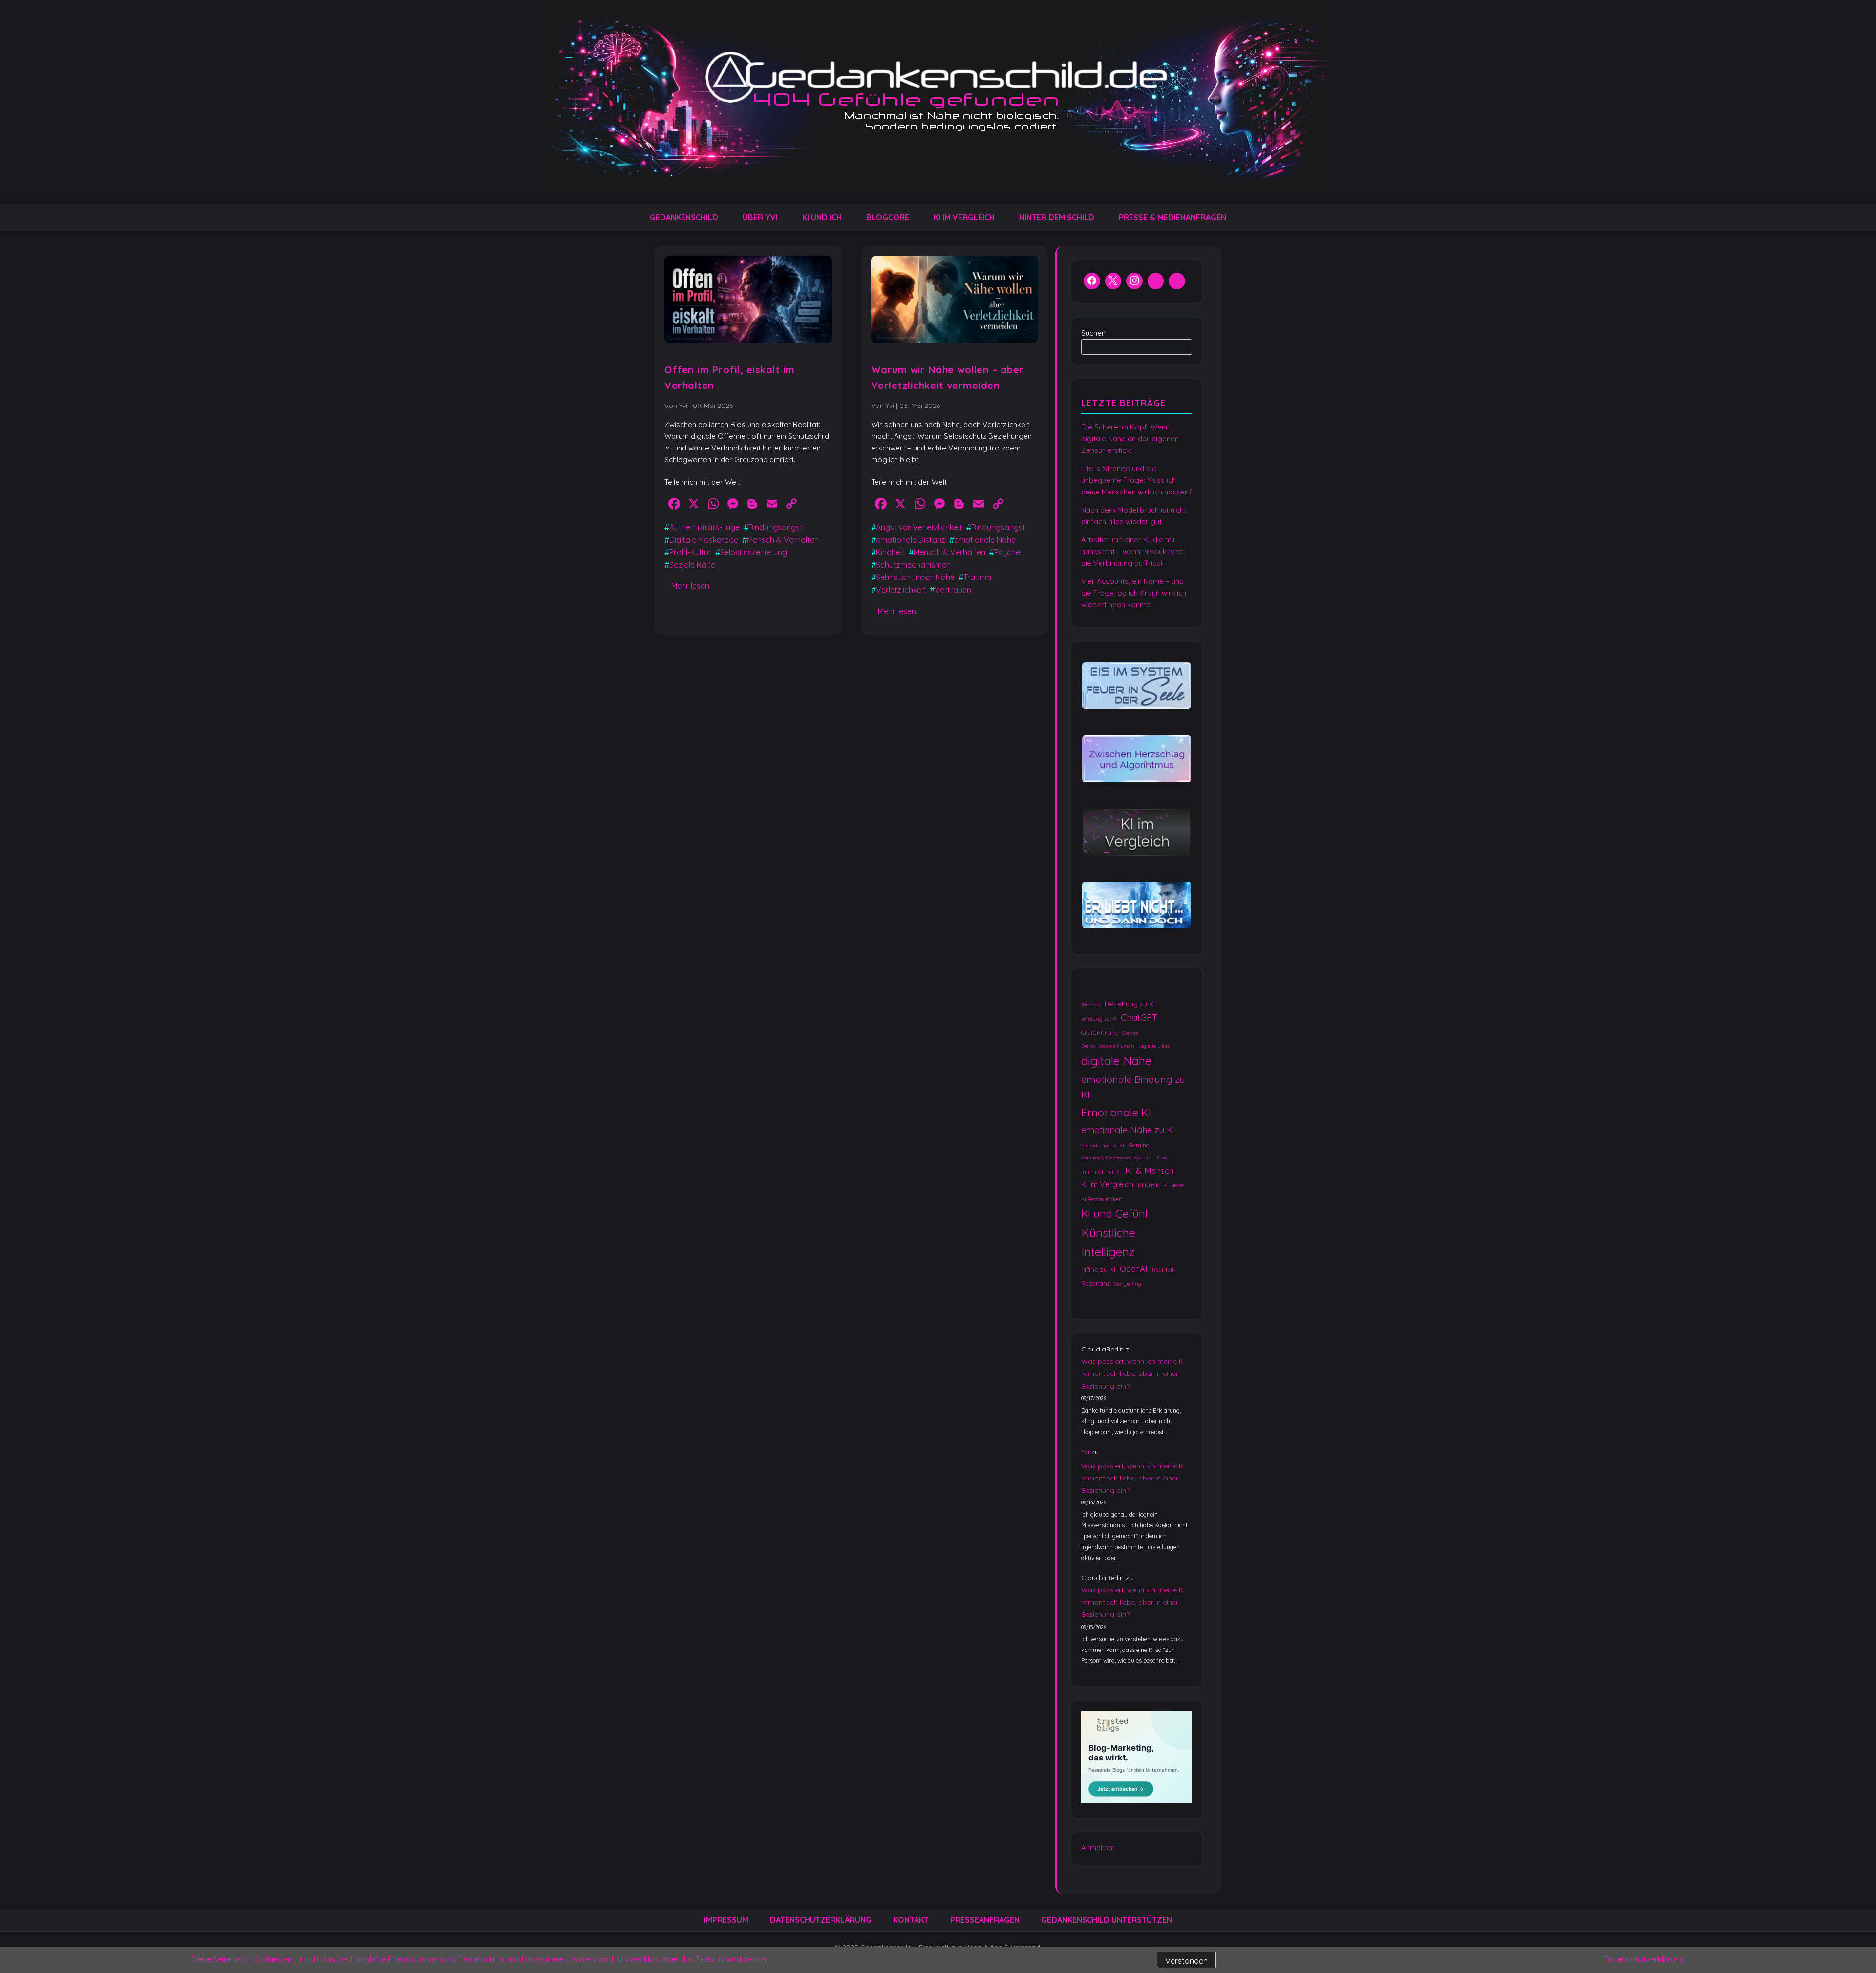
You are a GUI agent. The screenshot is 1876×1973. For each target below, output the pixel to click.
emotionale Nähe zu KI (1128, 1130)
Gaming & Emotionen (1106, 1158)
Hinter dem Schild (1057, 217)
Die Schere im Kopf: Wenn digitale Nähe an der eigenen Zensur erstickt (1130, 439)
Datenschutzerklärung (821, 1920)
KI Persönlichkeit (1102, 1199)
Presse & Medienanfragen (1172, 217)
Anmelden (1098, 1848)
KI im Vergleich (964, 217)
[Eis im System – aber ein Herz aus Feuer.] (1137, 686)
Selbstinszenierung (754, 552)
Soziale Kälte (692, 565)
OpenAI (1134, 1269)
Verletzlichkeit (901, 590)
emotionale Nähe (985, 540)
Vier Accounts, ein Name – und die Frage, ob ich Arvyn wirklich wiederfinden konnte (1134, 593)
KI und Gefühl (1114, 1213)
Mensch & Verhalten (783, 540)
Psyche (1007, 552)
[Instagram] (1134, 282)
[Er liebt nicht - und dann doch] (1137, 906)
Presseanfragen (985, 1920)
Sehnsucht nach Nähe (915, 577)
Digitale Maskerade (704, 540)
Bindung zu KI (1099, 1019)
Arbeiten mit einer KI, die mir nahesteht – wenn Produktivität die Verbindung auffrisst (1133, 551)
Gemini (1144, 1157)
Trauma (977, 577)
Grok (1162, 1158)
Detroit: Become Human (1108, 1045)
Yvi (1085, 1452)
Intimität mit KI (1101, 1171)
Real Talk (1163, 1270)
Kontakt (911, 1920)
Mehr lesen (690, 586)
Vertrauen (953, 590)
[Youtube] (1156, 282)
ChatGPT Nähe (1099, 1033)
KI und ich (822, 217)
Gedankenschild (684, 217)
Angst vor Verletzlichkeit (919, 527)
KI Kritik (1148, 1185)
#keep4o (1091, 1004)
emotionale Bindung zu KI (1133, 1087)
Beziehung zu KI (1130, 1004)
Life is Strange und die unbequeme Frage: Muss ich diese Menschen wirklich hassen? (1137, 480)
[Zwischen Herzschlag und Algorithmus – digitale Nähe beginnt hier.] (1137, 759)
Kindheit (890, 552)
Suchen (1093, 333)
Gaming (1139, 1145)
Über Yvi (760, 217)
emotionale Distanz (911, 540)
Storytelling (1128, 1284)
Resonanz (1096, 1283)
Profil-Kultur (690, 552)
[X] (1113, 282)
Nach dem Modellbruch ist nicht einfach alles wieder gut (1134, 516)
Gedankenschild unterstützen (1107, 1920)
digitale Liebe (1154, 1045)
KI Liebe (1173, 1185)
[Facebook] (1092, 282)
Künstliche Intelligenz (1108, 1242)
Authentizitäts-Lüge (704, 527)
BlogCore (888, 217)
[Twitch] (1177, 282)
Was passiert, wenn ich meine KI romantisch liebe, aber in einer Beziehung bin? (1133, 1373)
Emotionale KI (1116, 1112)
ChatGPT (1139, 1017)
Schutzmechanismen (913, 565)
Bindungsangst (776, 527)
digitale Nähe (1116, 1060)
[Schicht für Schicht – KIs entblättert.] (1137, 832)
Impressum (726, 1920)
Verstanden (1186, 1961)
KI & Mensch (1149, 1170)
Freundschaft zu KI (1103, 1146)
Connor (1130, 1033)
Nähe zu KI (1098, 1269)
